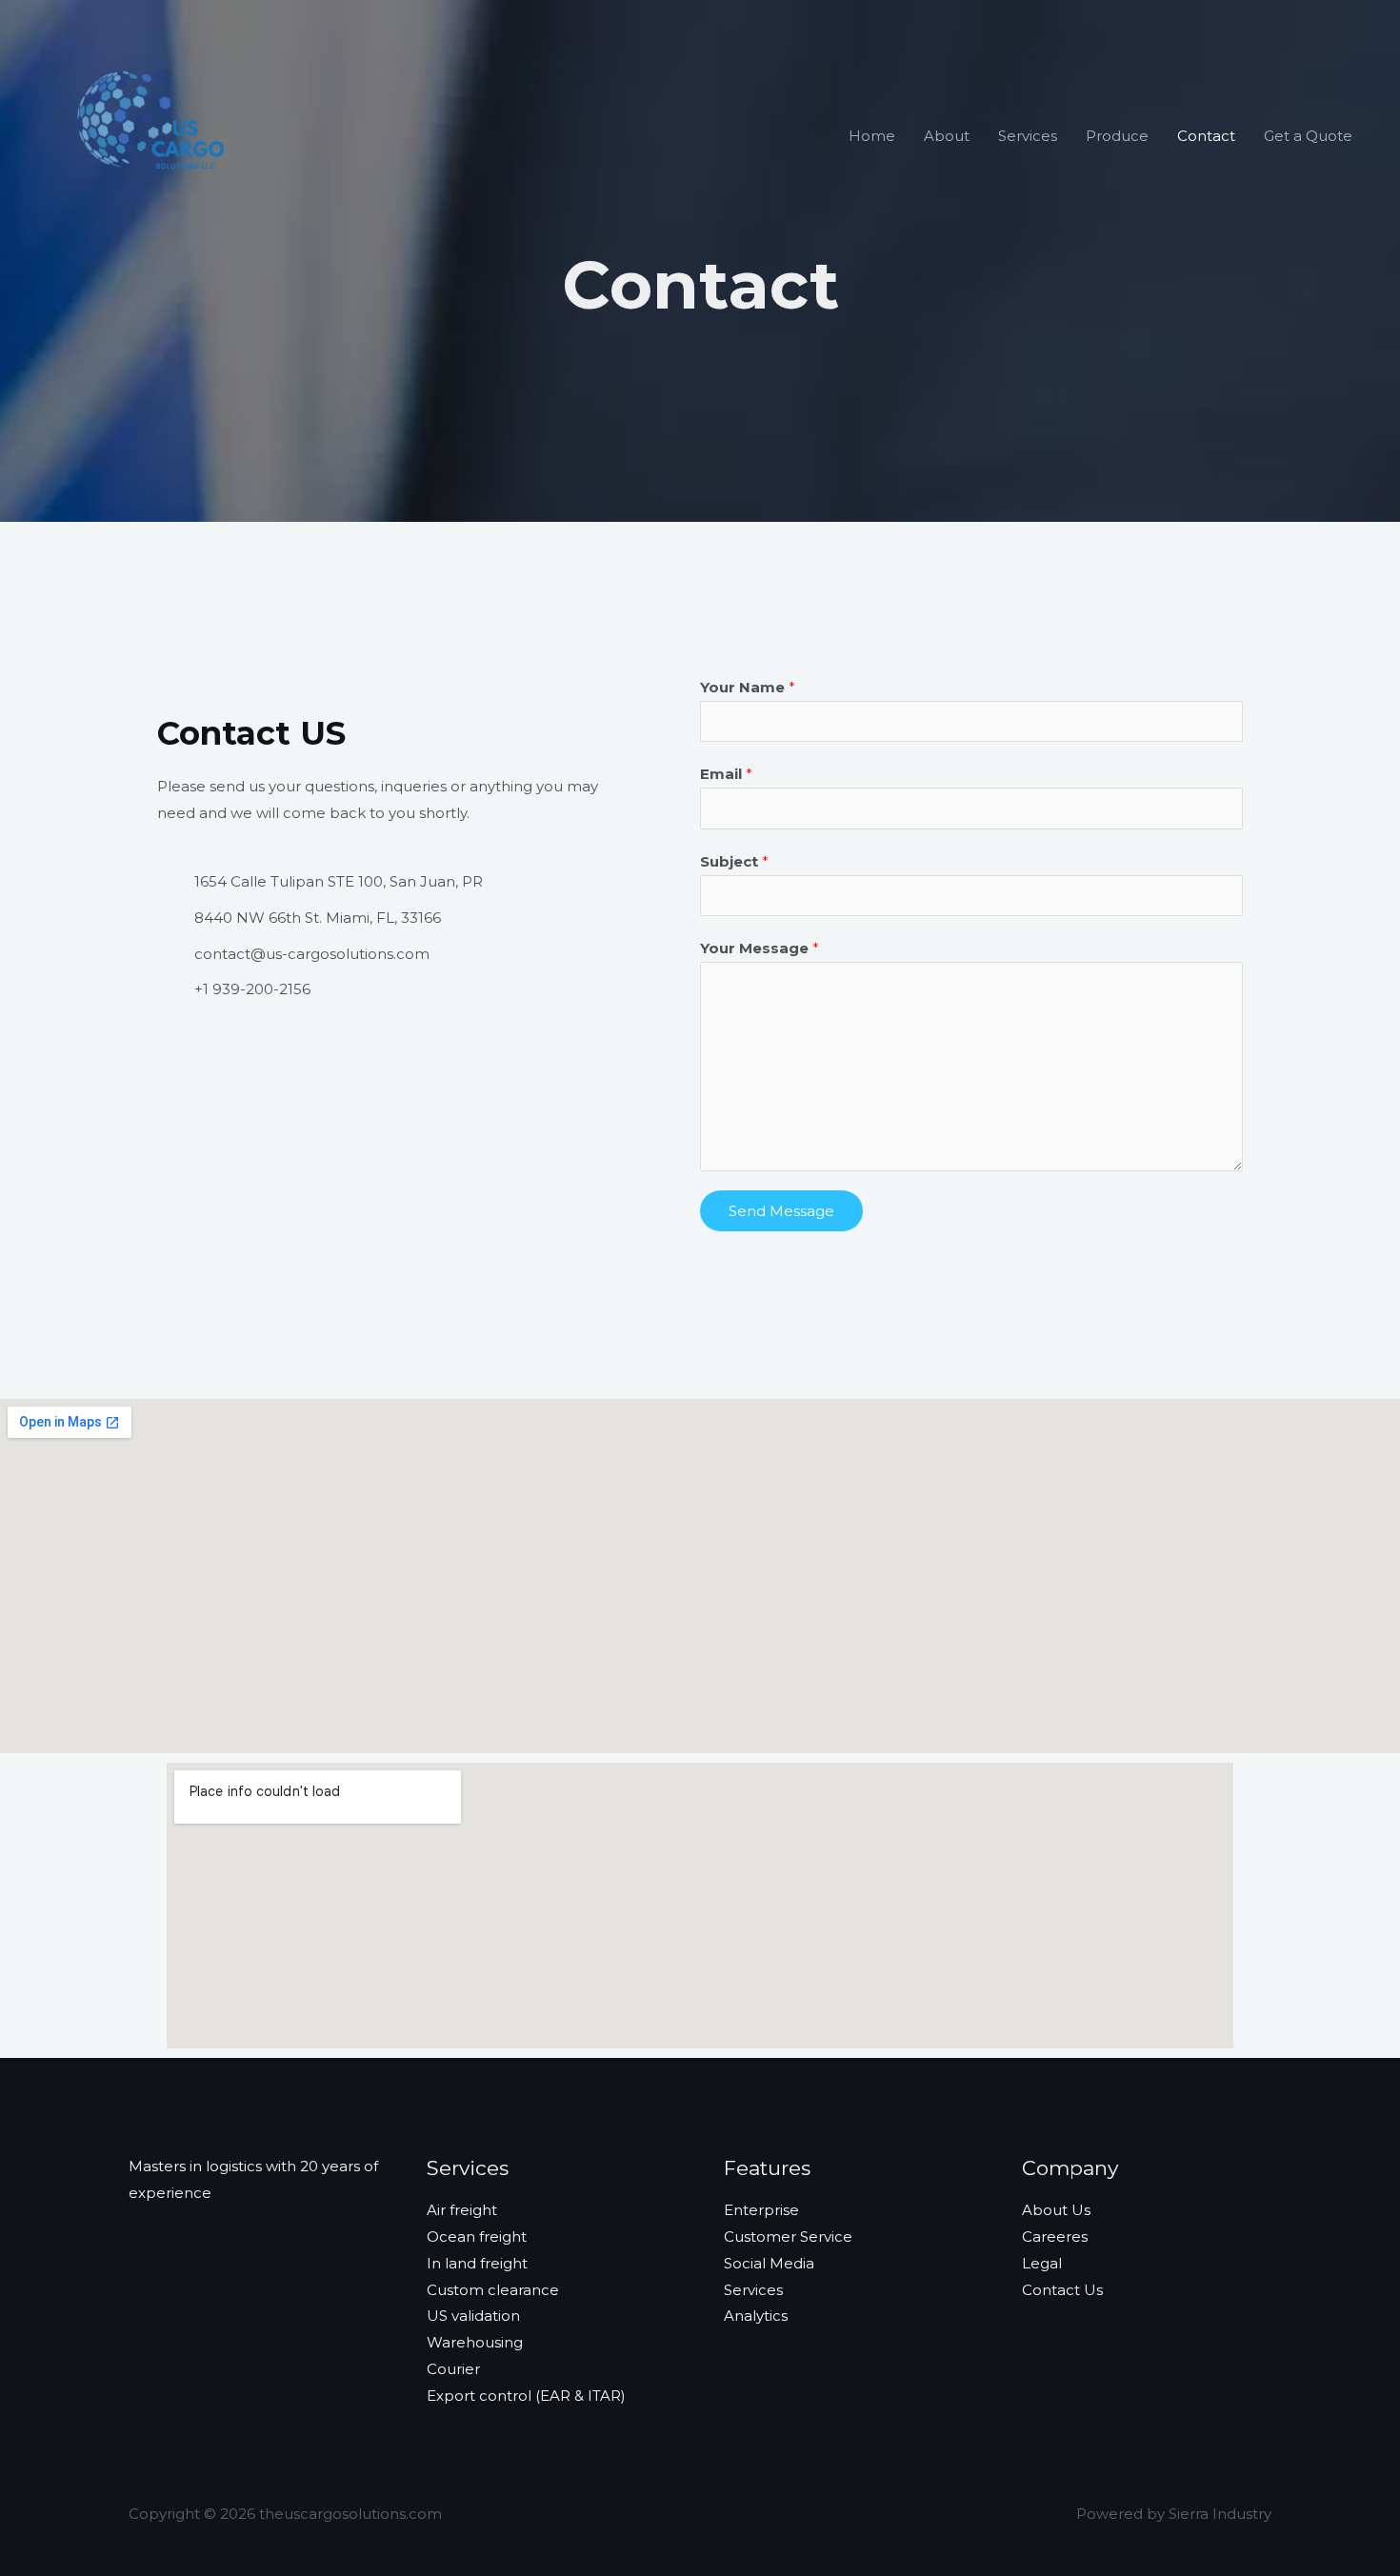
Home (872, 136)
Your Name (748, 687)
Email (726, 774)
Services (1028, 136)
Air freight (462, 2210)
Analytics (756, 2316)
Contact (1206, 136)
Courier (453, 2369)
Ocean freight (477, 2237)
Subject (734, 861)
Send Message (781, 1211)
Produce (1117, 136)
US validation (473, 2316)
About (947, 136)
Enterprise (761, 2210)
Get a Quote (1308, 136)
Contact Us (1062, 2290)
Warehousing (475, 2342)
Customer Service (788, 2237)
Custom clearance (493, 2290)
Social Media (769, 2263)
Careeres (1055, 2237)
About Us (1056, 2210)
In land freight (477, 2263)
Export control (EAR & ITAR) (526, 2396)
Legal (1042, 2263)
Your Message (760, 948)
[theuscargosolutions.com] (155, 134)
